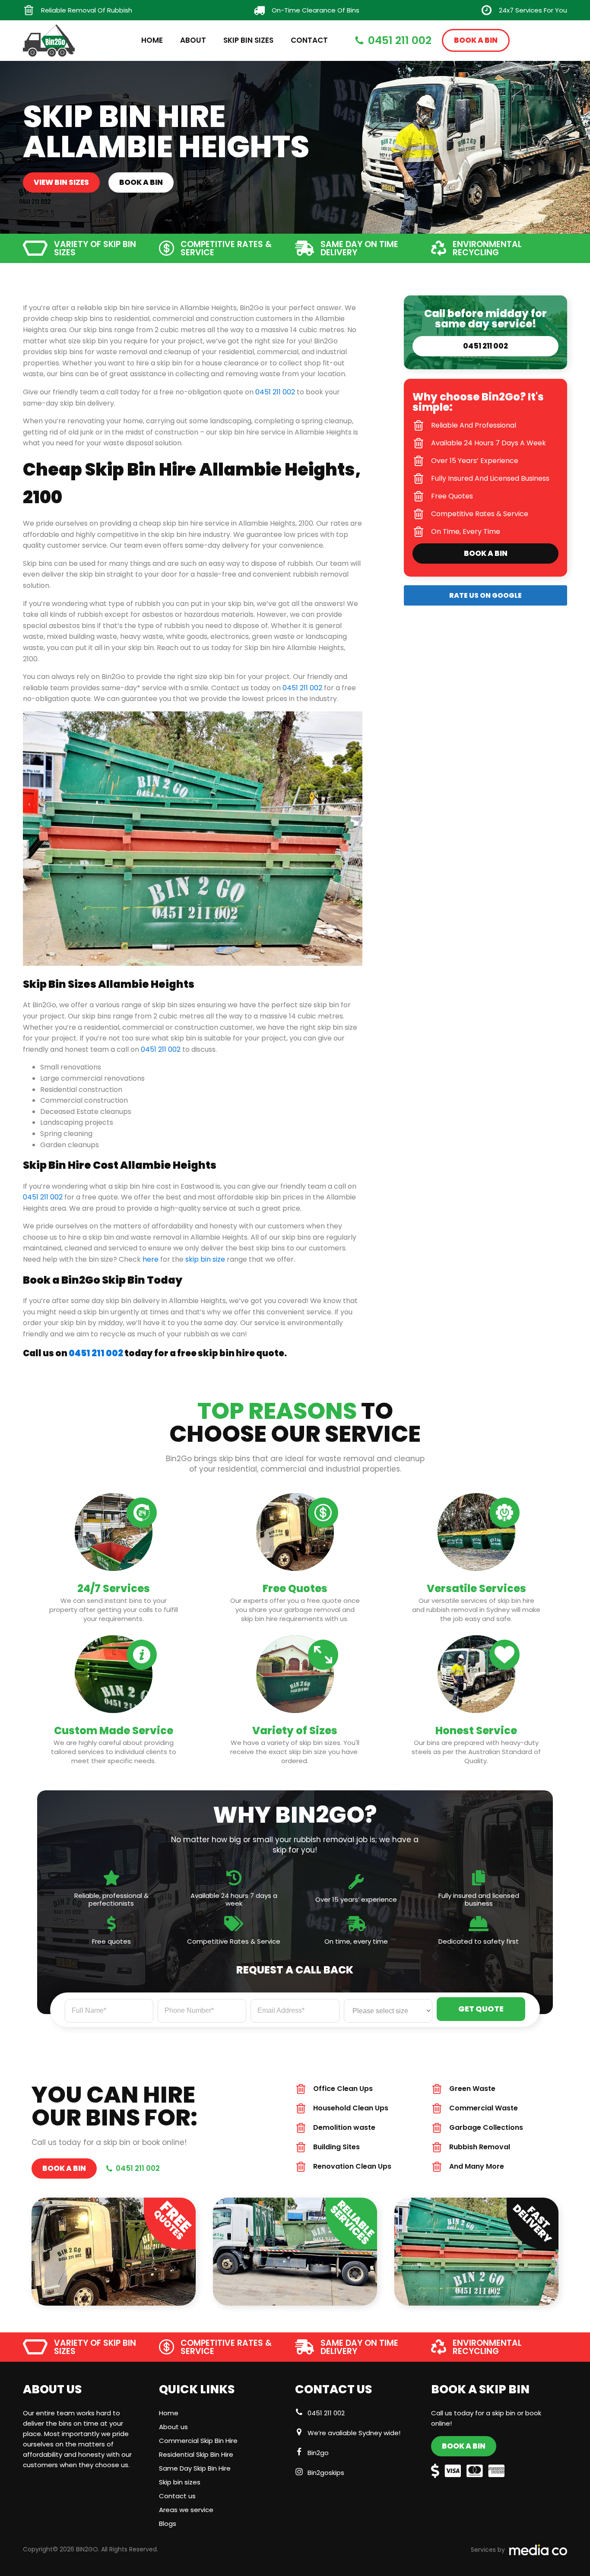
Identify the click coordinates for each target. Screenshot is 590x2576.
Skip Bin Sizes (248, 40)
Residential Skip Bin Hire (196, 2454)
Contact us (177, 2496)
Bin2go (318, 2453)
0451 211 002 (275, 392)
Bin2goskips (326, 2473)
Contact (309, 40)
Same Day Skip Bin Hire (195, 2468)
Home (152, 40)
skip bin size (205, 1259)
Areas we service (186, 2510)
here (151, 1259)
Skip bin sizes (180, 2482)
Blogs (168, 2524)
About (193, 40)
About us (173, 2427)
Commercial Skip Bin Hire (198, 2441)
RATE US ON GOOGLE (485, 595)
